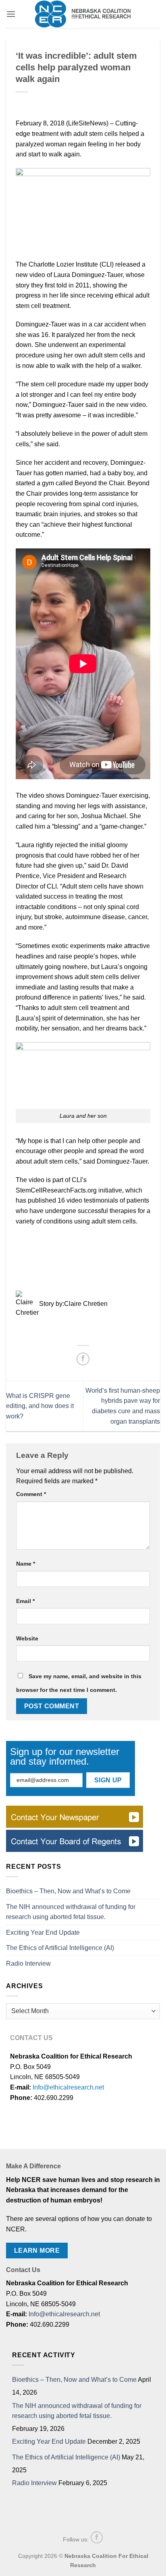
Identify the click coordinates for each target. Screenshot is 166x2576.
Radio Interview (28, 1963)
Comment (31, 1494)
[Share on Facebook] (83, 1359)
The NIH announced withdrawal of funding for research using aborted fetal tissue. (71, 1912)
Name (26, 1564)
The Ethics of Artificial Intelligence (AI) (60, 1948)
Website (27, 1638)
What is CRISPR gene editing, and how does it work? (40, 1406)
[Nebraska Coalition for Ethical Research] (83, 14)
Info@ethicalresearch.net (68, 2087)
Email (25, 1601)
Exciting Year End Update (43, 1933)
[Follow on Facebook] (97, 2537)
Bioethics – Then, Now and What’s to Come (68, 1891)
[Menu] (11, 14)
